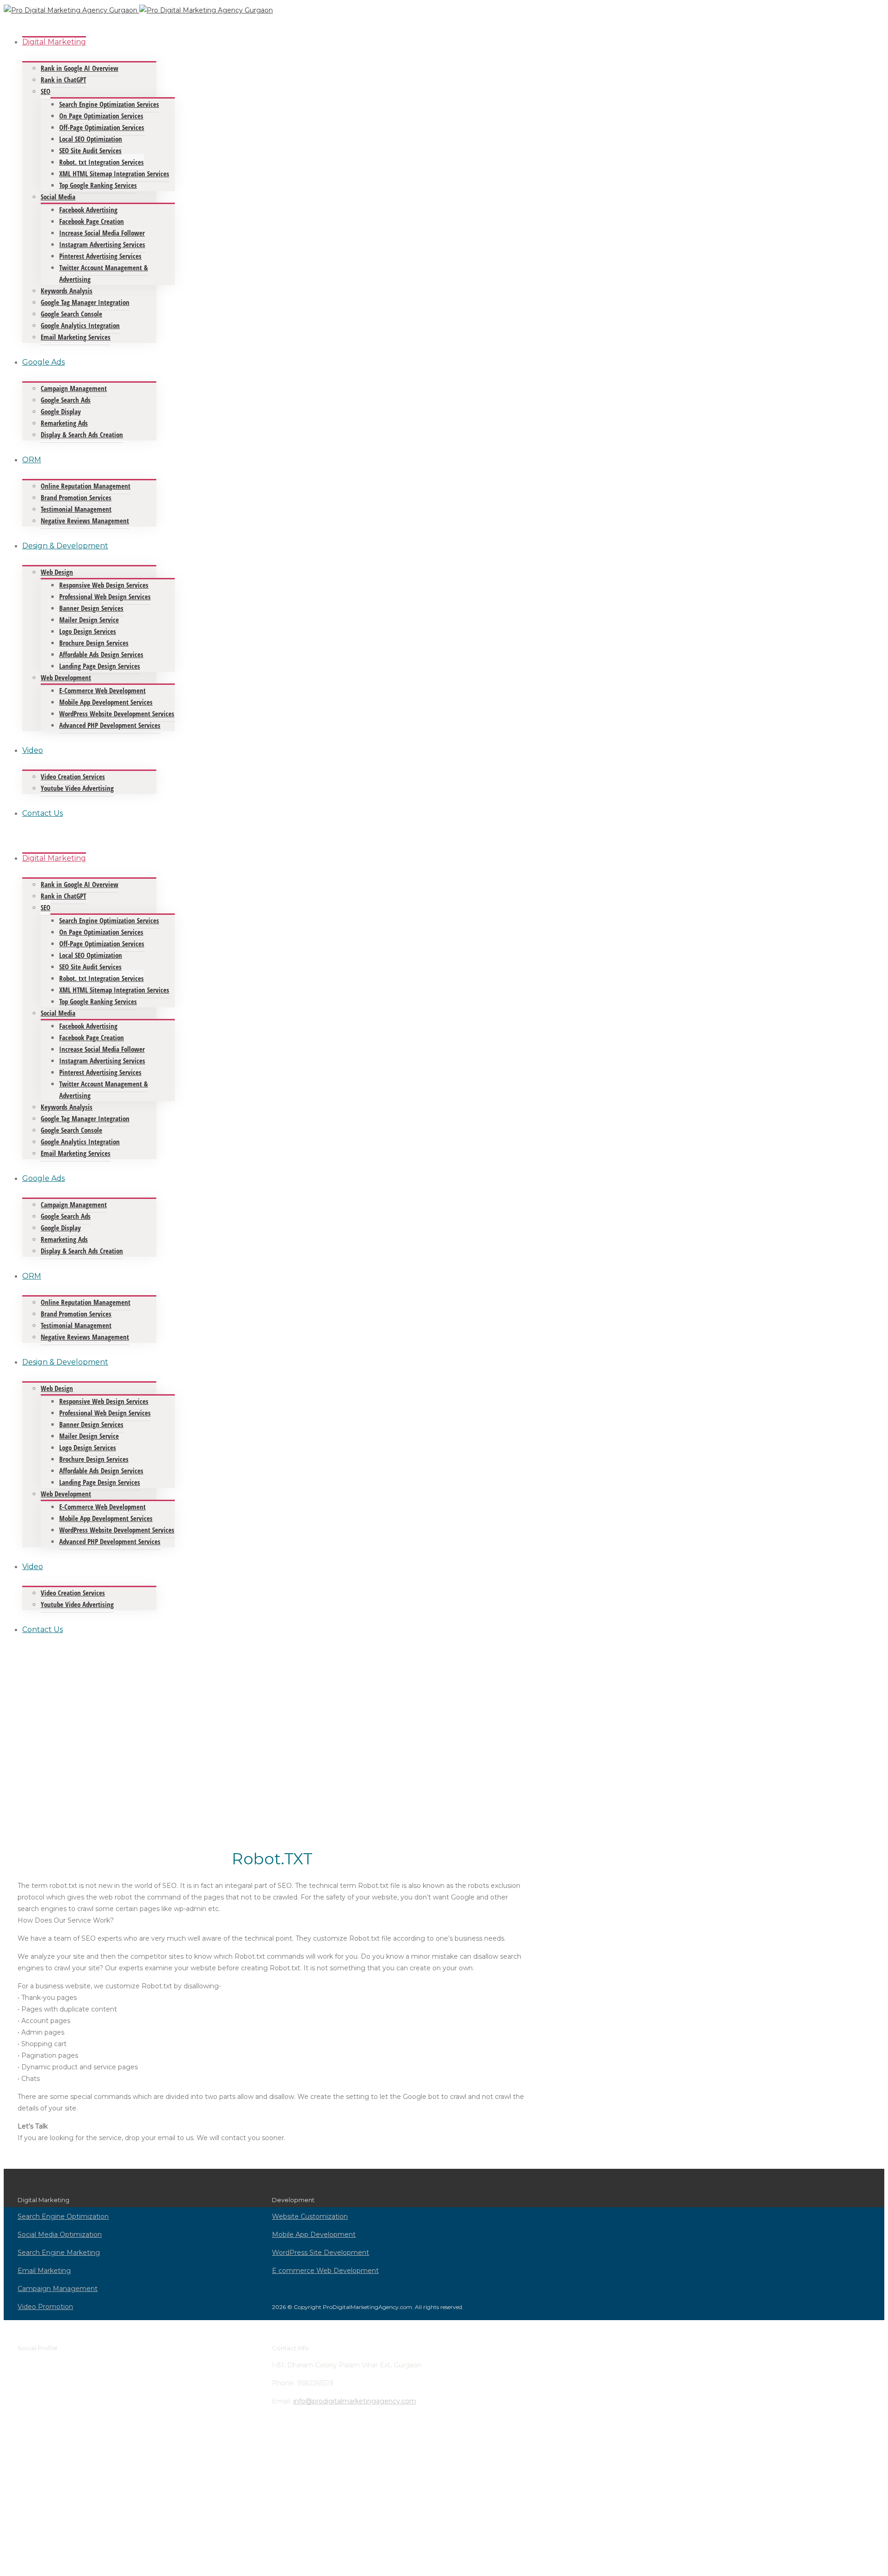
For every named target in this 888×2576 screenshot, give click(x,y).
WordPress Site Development (321, 2253)
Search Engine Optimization (63, 2216)
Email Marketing (44, 2271)
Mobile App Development (314, 2235)
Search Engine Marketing (59, 2253)
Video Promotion (45, 2307)
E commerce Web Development (325, 2271)
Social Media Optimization (60, 2235)
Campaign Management (58, 2289)
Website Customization (310, 2216)
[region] (272, 1746)
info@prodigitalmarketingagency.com (355, 2401)
